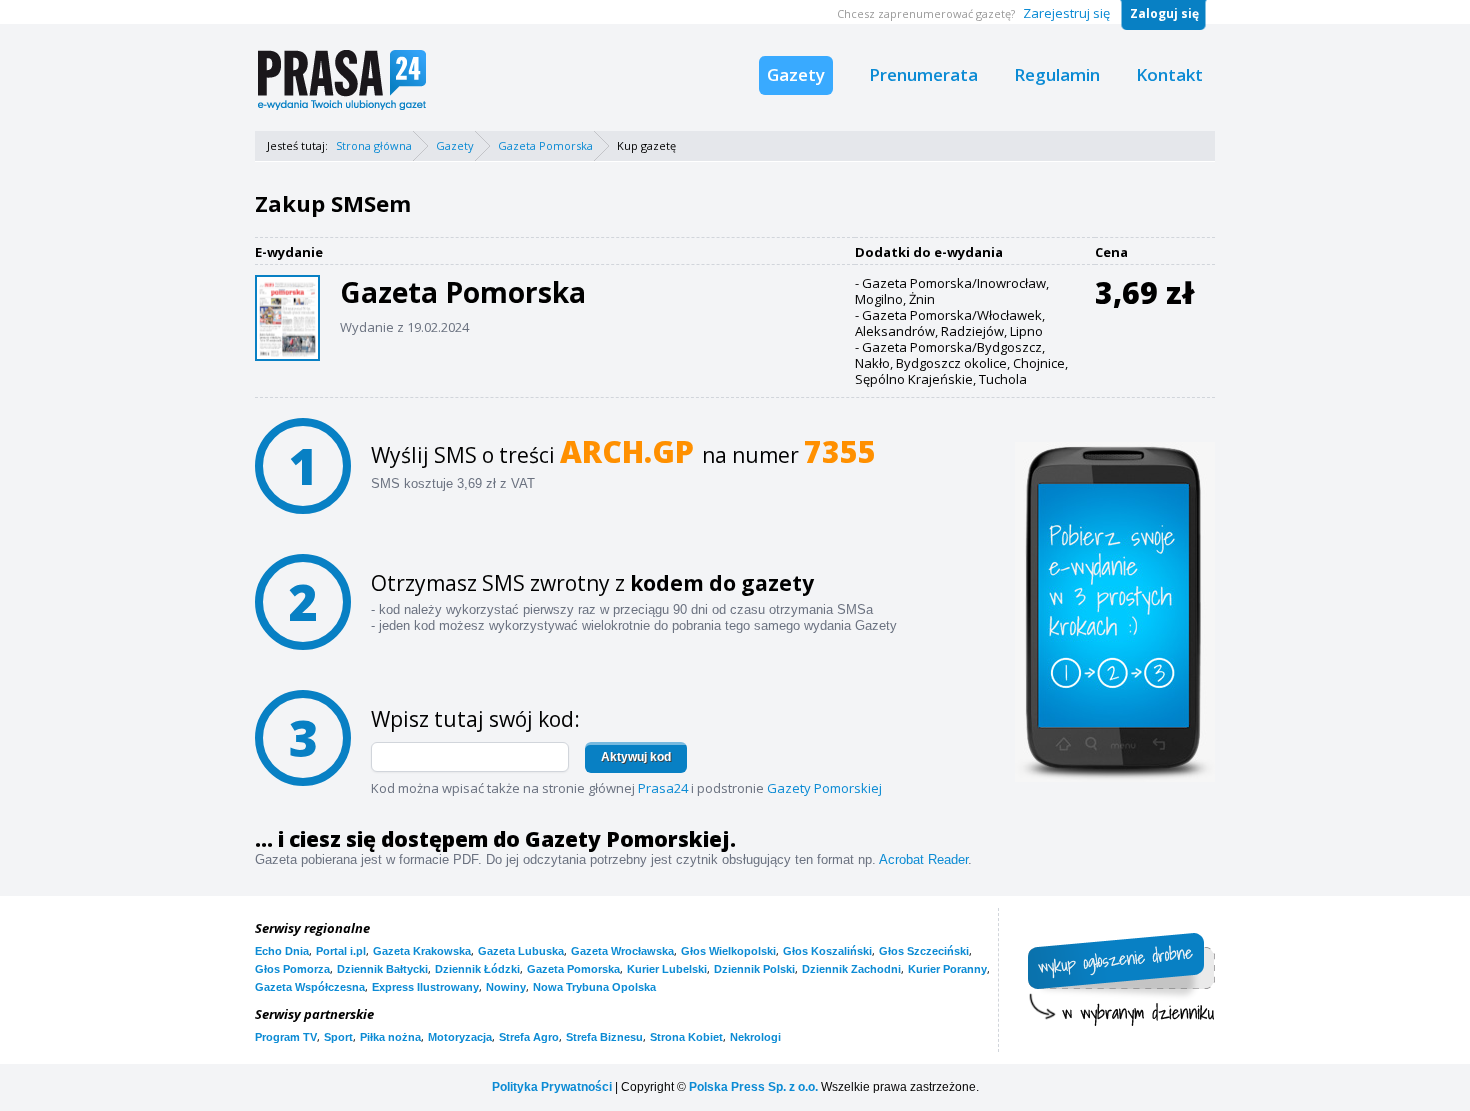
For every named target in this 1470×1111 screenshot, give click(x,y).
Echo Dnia (282, 951)
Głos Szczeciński (924, 951)
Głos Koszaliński (827, 951)
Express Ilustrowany (425, 987)
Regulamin (1057, 74)
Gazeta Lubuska (521, 951)
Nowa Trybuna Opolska (594, 987)
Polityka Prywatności (552, 1087)
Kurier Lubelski (667, 969)
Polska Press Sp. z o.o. (753, 1087)
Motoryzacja (460, 1037)
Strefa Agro (529, 1037)
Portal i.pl (341, 951)
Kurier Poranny (947, 969)
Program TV (286, 1037)
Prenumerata (923, 74)
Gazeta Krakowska (422, 951)
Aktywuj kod (636, 757)
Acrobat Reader (923, 859)
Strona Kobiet (686, 1037)
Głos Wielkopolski (728, 951)
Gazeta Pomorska (545, 145)
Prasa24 (663, 788)
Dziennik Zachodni (851, 969)
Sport (338, 1037)
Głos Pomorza (292, 969)
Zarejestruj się (1066, 13)
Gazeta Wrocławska (622, 951)
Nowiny (506, 987)
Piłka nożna (390, 1037)
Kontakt (1169, 74)
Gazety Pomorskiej (824, 788)
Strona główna (374, 145)
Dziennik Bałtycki (382, 969)
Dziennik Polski (754, 969)
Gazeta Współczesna (310, 987)
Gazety (796, 74)
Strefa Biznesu (604, 1037)
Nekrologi (755, 1037)
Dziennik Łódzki (477, 969)
